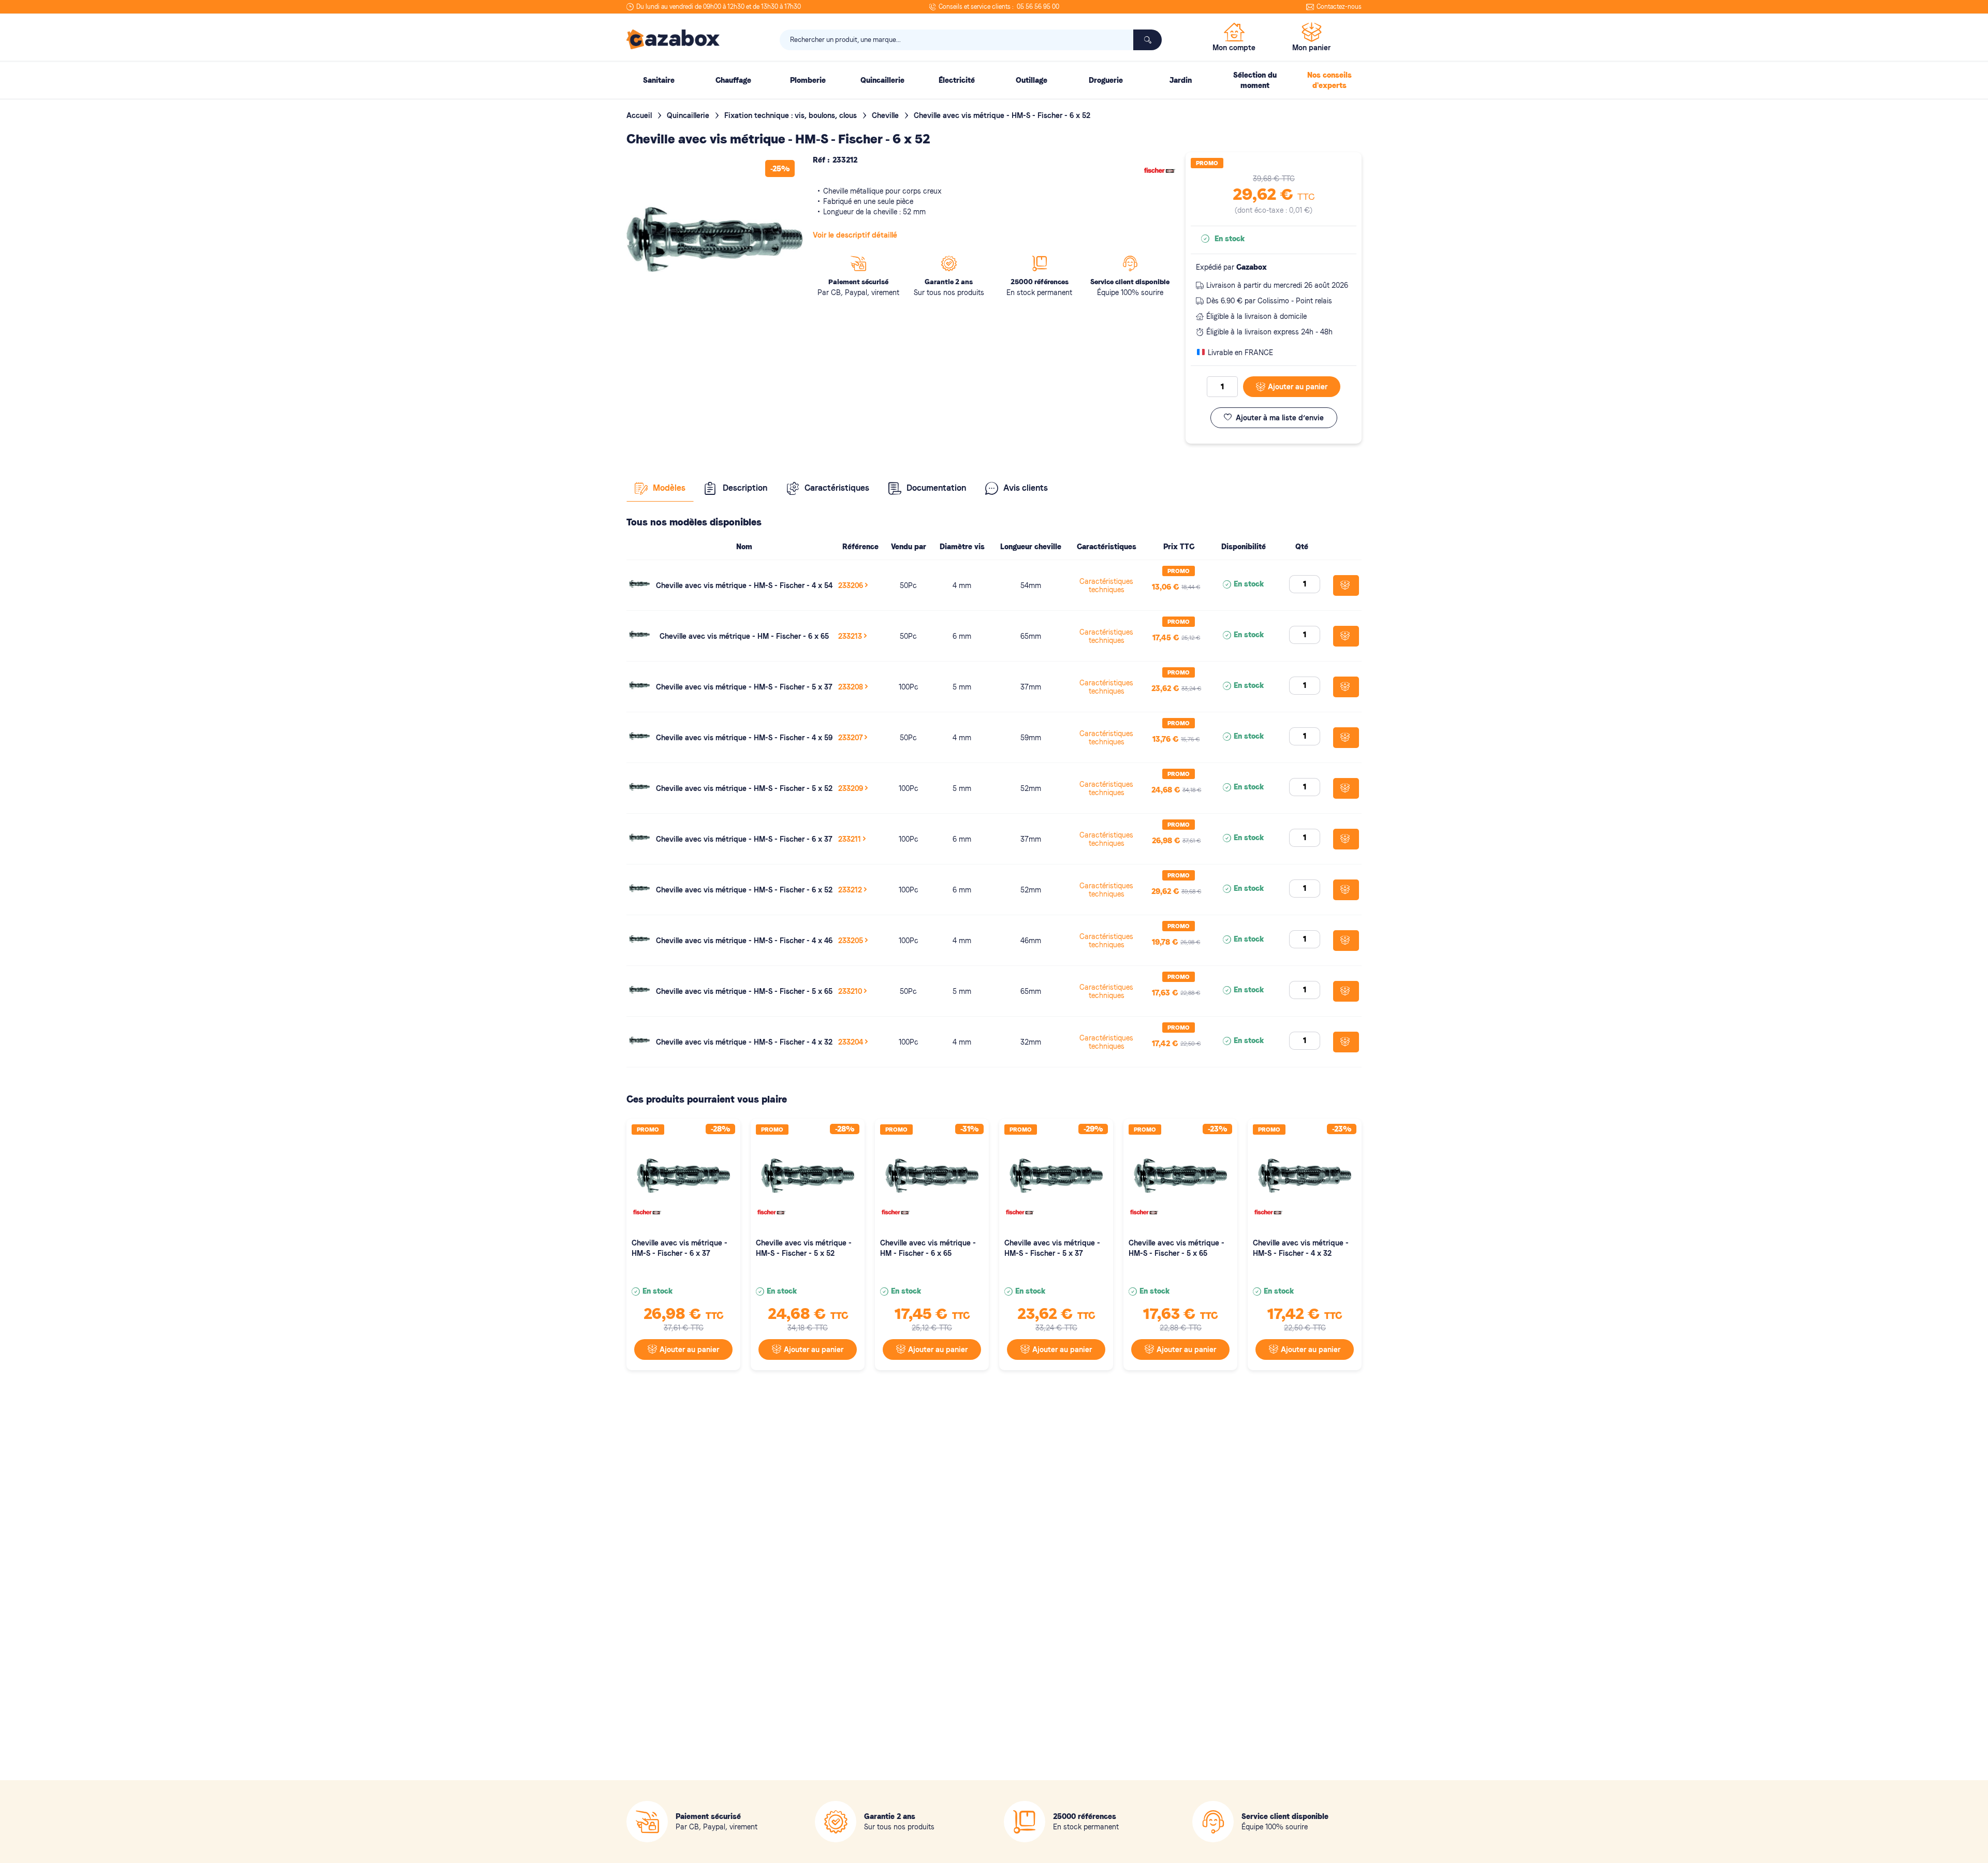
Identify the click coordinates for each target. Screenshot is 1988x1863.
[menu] (994, 80)
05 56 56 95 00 (1038, 7)
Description (745, 488)
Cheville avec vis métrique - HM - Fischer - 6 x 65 (744, 636)
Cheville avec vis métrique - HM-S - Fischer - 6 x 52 (744, 890)
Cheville (886, 115)
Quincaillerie (689, 115)
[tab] (660, 488)
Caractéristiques (837, 488)
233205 (851, 941)
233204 (851, 1042)
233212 (850, 890)
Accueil (640, 115)
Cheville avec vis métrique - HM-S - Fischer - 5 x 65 (744, 991)
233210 (850, 991)
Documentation (936, 488)
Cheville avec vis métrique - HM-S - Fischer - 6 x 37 (744, 839)
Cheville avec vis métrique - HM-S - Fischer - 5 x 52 (744, 788)
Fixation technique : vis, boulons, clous (792, 115)
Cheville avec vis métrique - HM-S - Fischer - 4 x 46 (744, 941)
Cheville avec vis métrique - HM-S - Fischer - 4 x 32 (744, 1042)
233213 (850, 636)
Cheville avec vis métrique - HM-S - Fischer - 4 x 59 (744, 738)
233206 (851, 585)
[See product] (639, 592)
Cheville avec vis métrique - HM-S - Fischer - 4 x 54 (744, 585)
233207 (850, 738)
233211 (850, 839)
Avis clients (1026, 488)
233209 (851, 788)
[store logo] (673, 39)
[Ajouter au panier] (1346, 585)
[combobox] (971, 40)
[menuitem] (659, 80)
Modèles (669, 488)
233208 (851, 687)
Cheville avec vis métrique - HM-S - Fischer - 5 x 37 (744, 687)
